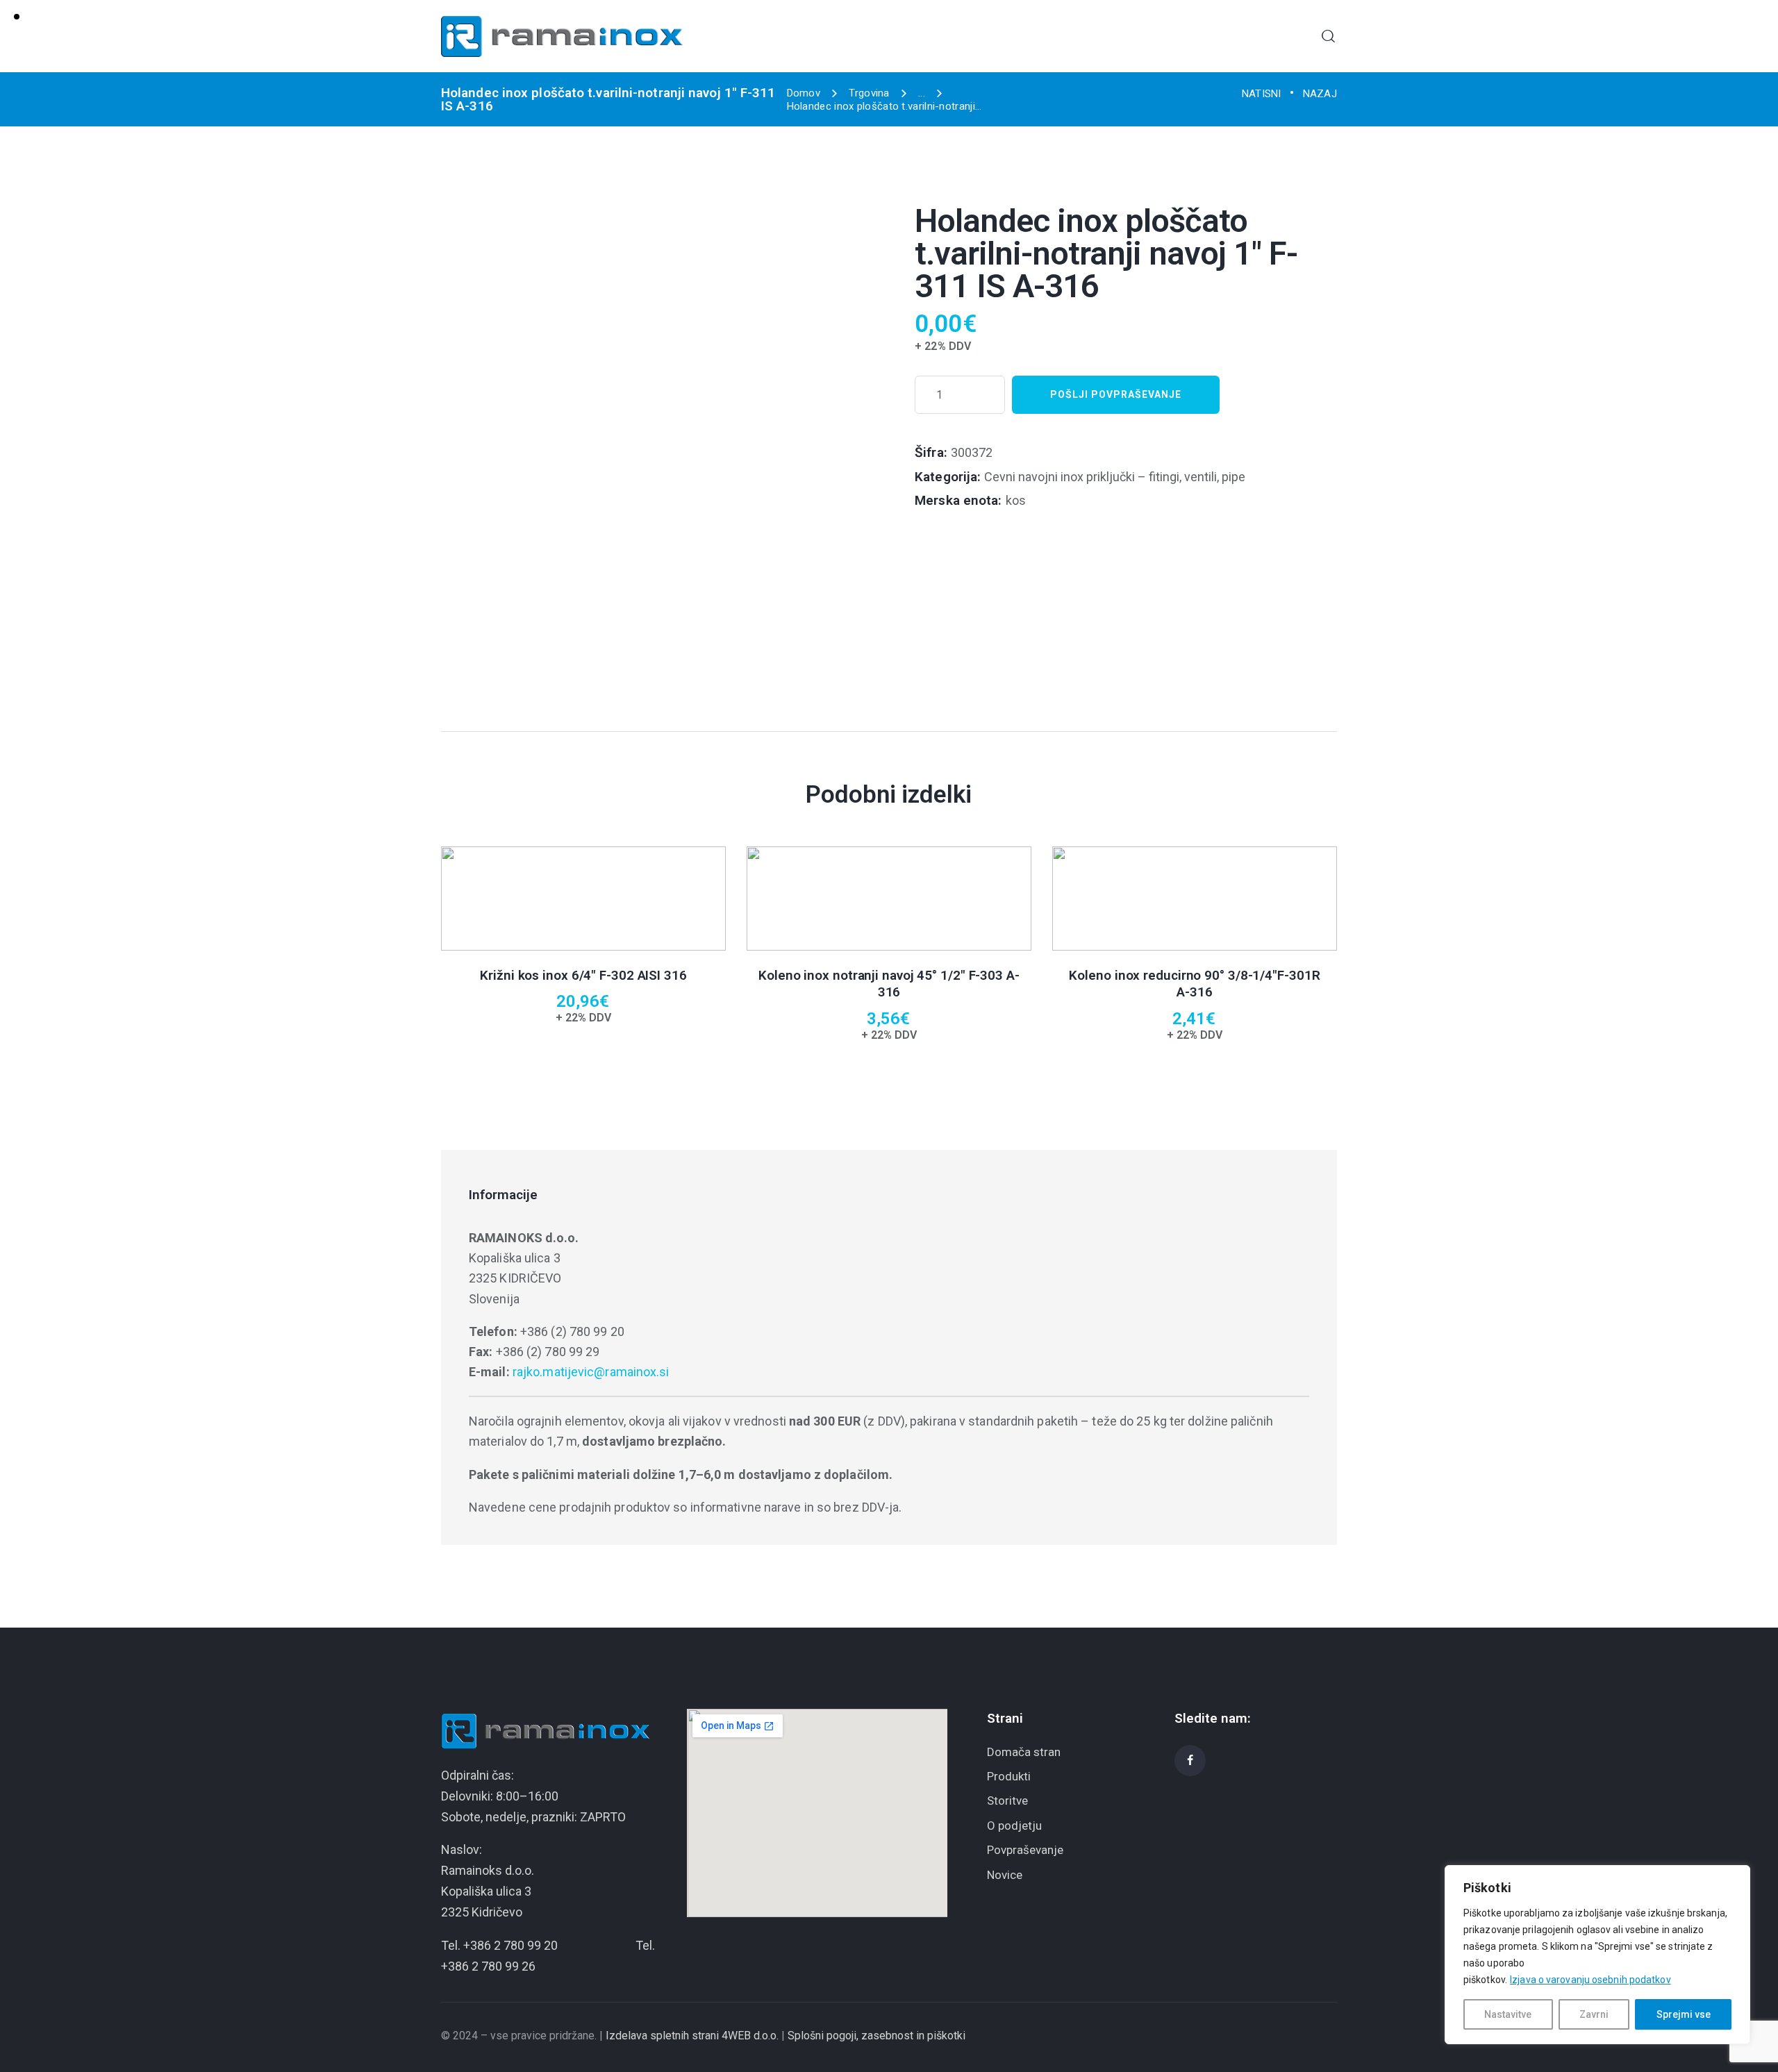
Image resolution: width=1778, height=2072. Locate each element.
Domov (804, 93)
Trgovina (869, 93)
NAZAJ (1320, 94)
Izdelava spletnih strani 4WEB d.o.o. (692, 2036)
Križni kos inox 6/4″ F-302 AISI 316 (583, 975)
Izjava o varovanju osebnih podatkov (1590, 1980)
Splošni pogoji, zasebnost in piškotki (876, 2036)
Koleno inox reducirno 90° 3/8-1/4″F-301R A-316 (1194, 984)
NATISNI (1262, 94)
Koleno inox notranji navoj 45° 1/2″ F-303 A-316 (889, 984)
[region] (1597, 1955)
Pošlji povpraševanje (1116, 394)
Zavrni (1594, 2014)
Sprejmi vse (1684, 2014)
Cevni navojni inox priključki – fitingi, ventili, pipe (1115, 477)
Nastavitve (1508, 2014)
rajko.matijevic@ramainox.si (591, 1372)
